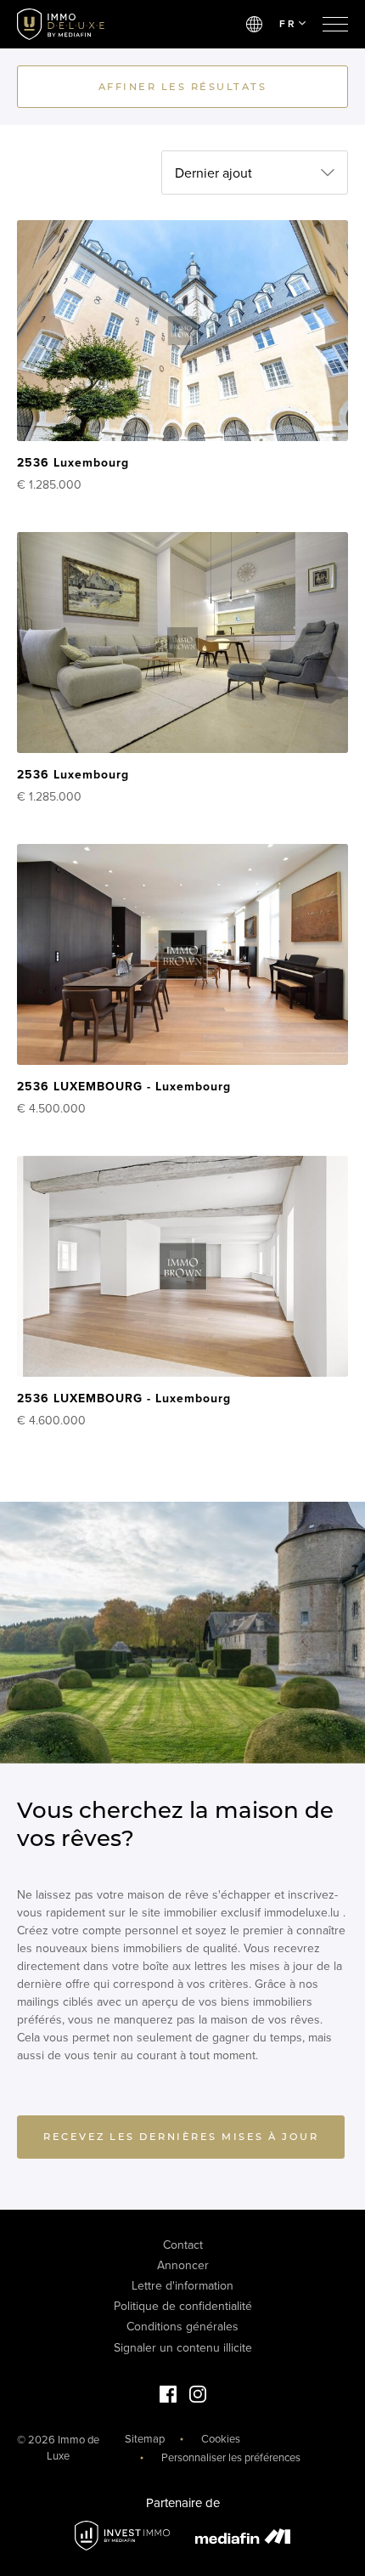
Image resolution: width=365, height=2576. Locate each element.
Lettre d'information (182, 2286)
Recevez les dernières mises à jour (181, 2137)
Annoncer (183, 2265)
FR (288, 24)
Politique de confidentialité (183, 2306)
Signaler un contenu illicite (183, 2348)
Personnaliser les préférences (231, 2458)
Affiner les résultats (183, 87)
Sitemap (145, 2439)
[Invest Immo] (122, 2536)
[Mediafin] (243, 2536)
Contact (183, 2245)
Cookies (221, 2439)
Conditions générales (182, 2327)
